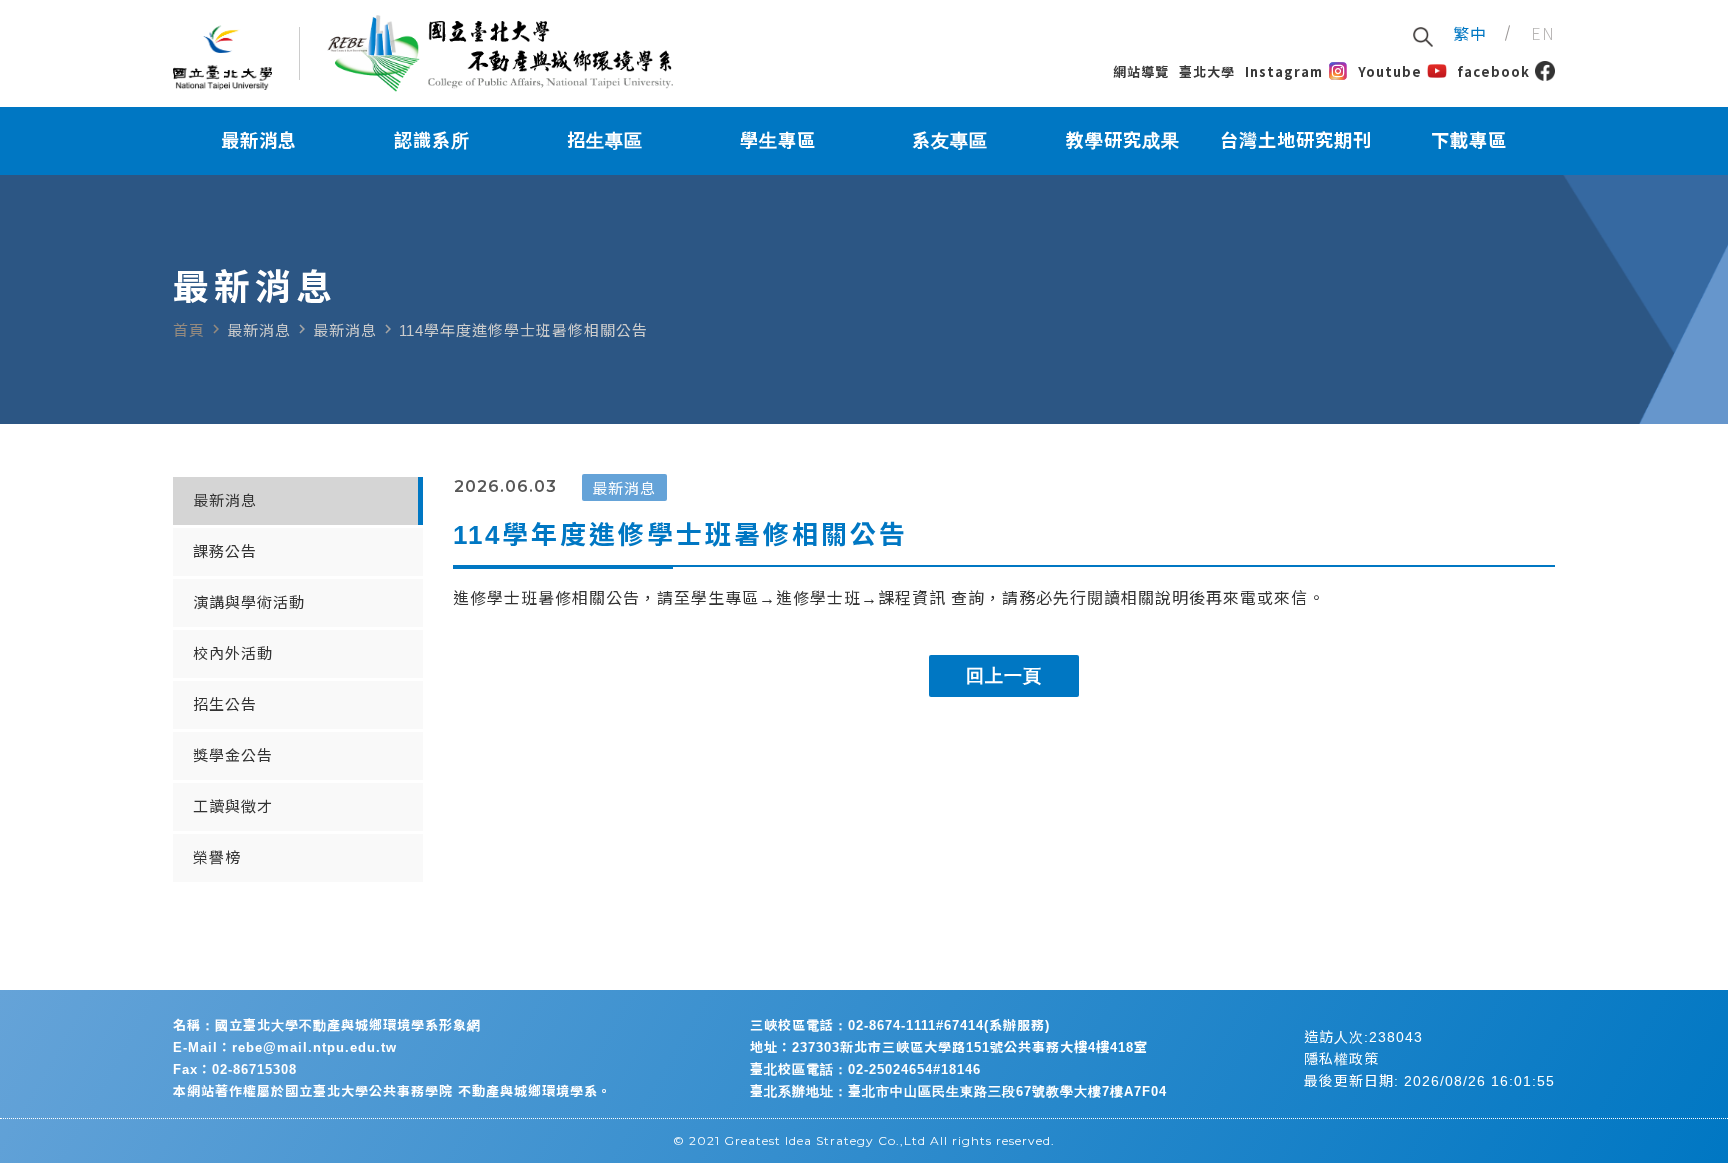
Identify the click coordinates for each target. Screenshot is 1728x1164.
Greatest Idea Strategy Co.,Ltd (825, 1140)
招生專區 (605, 141)
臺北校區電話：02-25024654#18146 (865, 1069)
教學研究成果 (1123, 141)
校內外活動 (233, 653)
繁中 (1470, 33)
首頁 (189, 330)
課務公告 (225, 551)
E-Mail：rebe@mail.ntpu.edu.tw (285, 1047)
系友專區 (950, 141)
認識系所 (432, 141)
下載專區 (1469, 141)
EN (1543, 33)
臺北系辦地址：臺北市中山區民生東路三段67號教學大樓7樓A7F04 (958, 1091)
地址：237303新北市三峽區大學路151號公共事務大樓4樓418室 (949, 1047)
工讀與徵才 (233, 806)
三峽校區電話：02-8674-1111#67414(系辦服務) (900, 1025)
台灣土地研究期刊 (1296, 141)
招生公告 (225, 704)
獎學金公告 (233, 755)
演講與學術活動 (249, 602)
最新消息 (259, 141)
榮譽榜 (217, 857)
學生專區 (778, 141)
